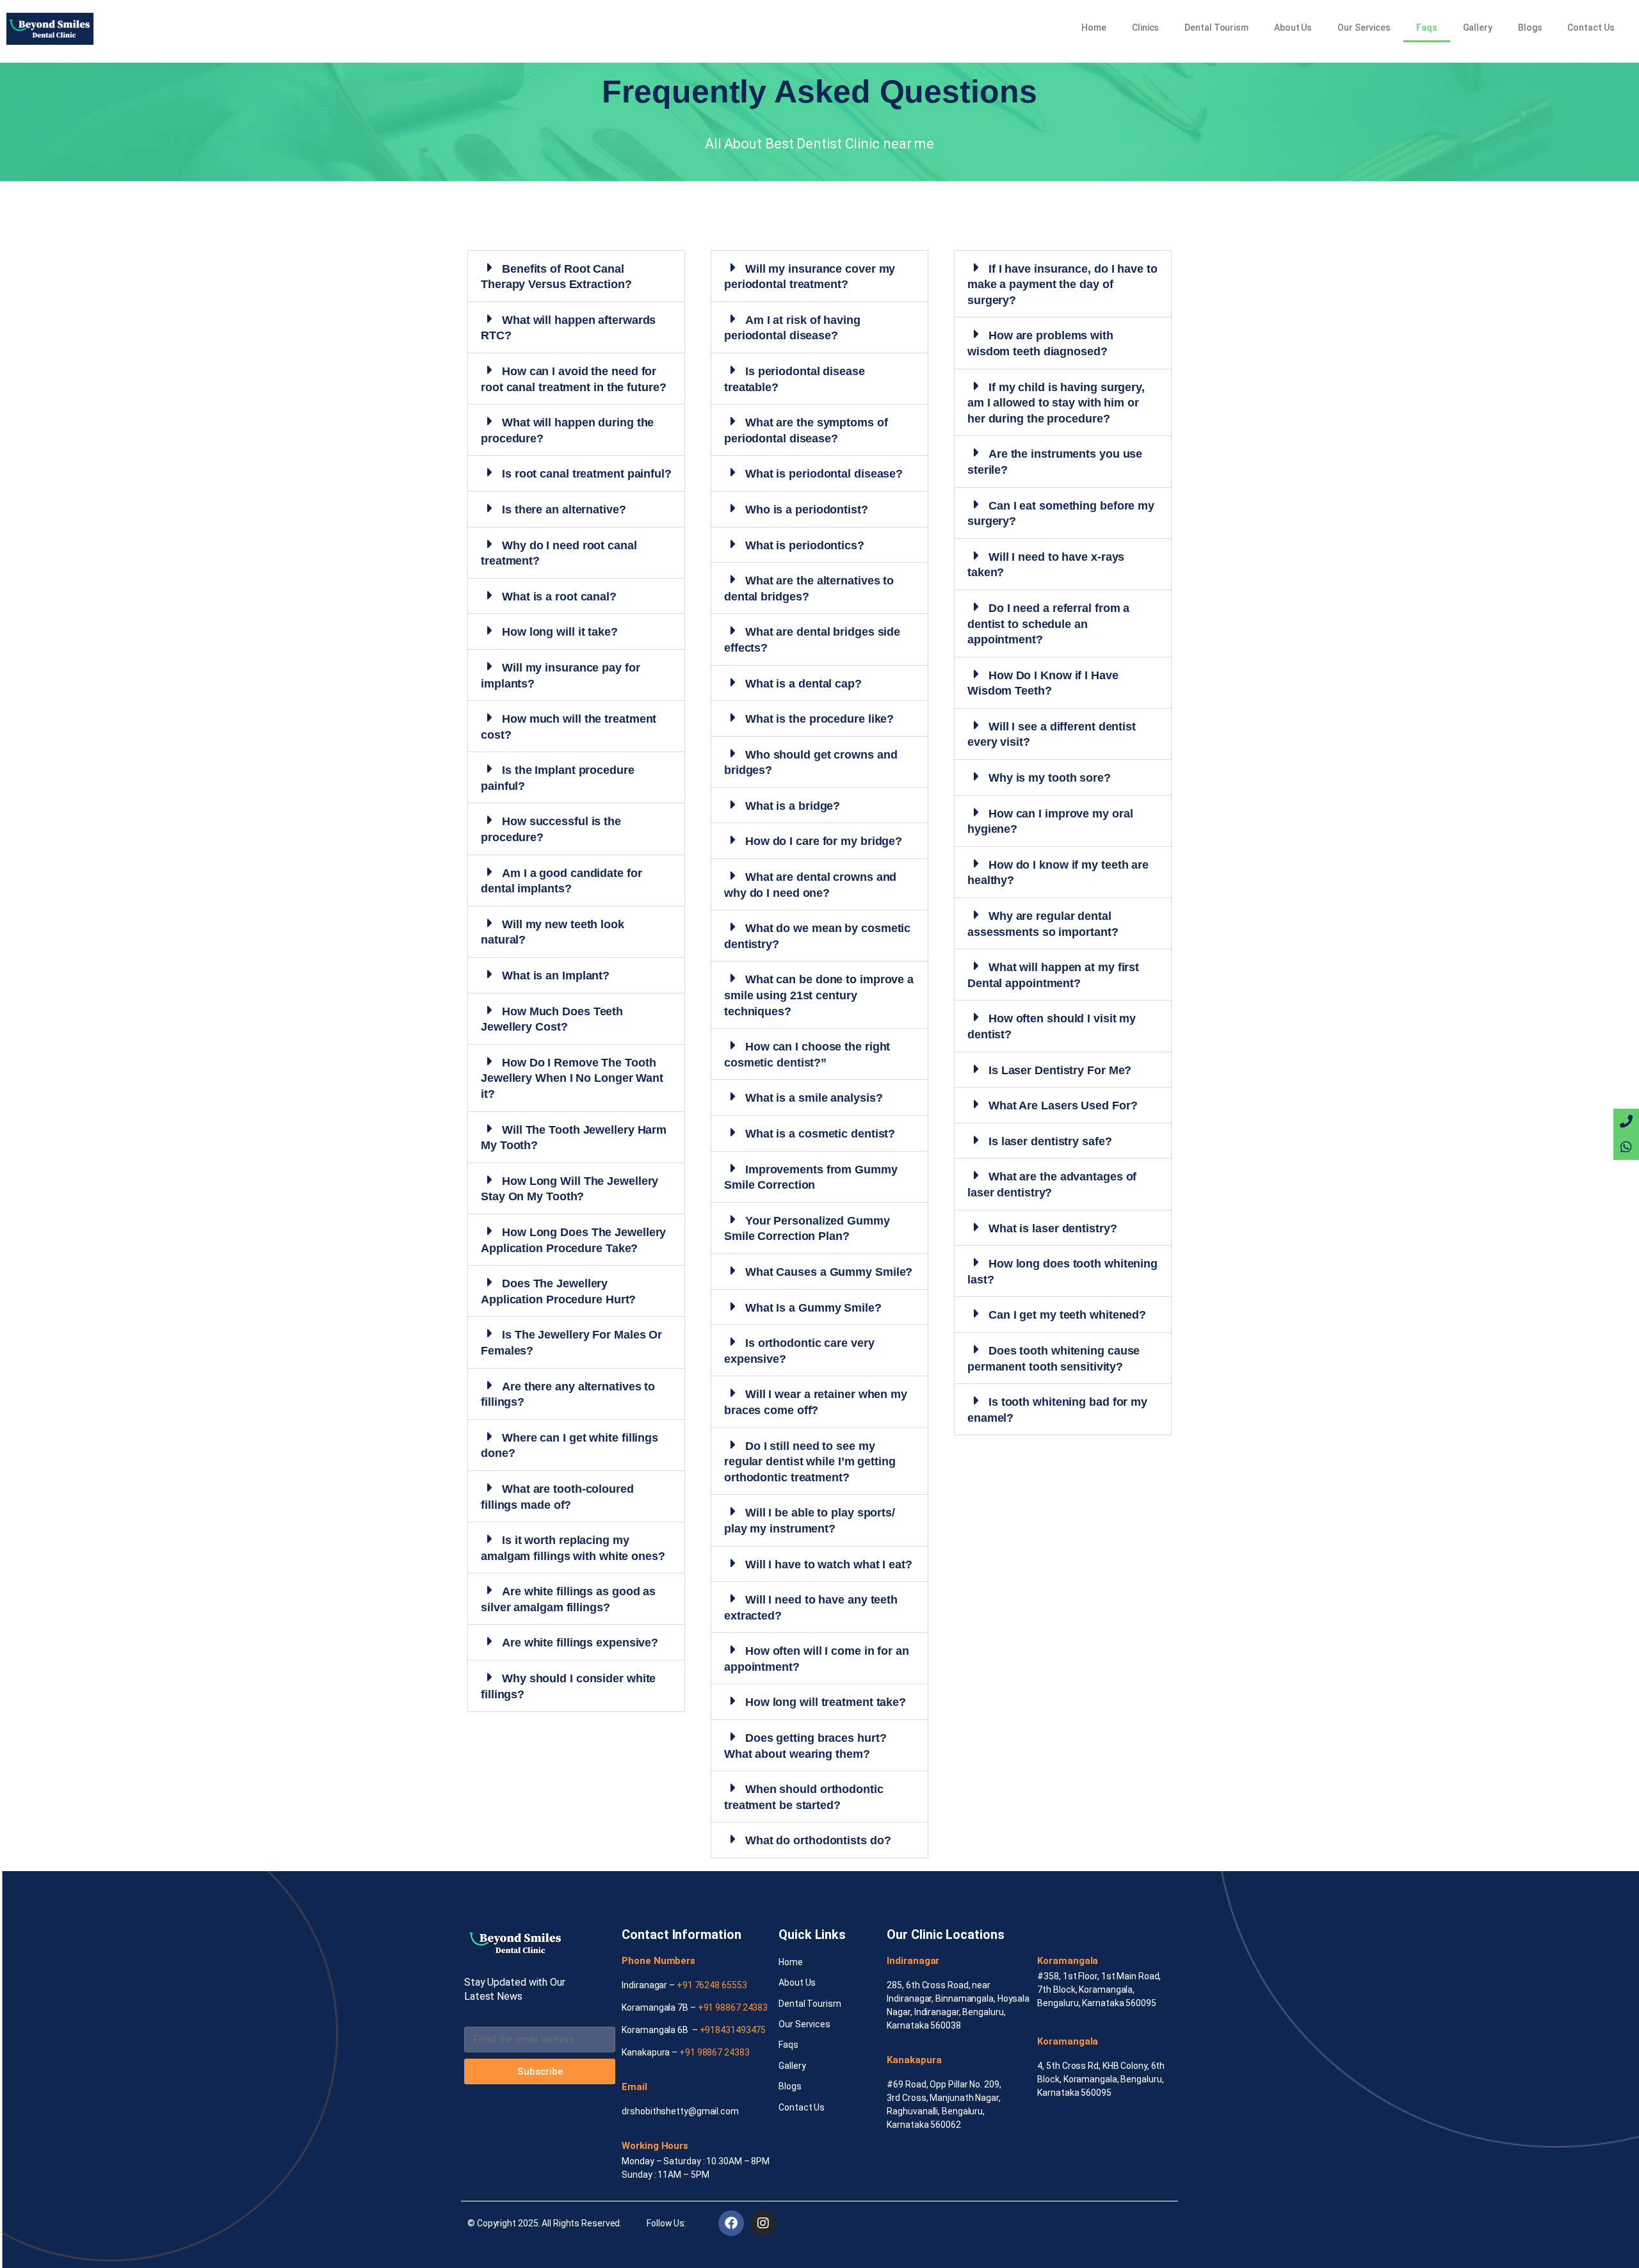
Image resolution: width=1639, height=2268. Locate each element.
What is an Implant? (556, 976)
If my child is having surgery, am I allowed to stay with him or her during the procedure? (1056, 403)
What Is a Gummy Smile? (813, 1308)
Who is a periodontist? (807, 510)
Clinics (1145, 28)
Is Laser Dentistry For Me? (1060, 1070)
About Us (1293, 28)
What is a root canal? (559, 597)
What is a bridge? (793, 806)
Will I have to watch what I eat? (829, 1564)
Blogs (1530, 28)
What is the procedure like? (819, 719)
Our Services (1364, 28)
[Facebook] (731, 2223)
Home (1094, 28)
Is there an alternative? (564, 510)
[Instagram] (763, 2223)
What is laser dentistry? (1053, 1228)
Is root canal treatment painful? (587, 474)
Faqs (1427, 28)
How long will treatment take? (826, 1702)
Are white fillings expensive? (580, 1643)
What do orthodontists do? (818, 1840)
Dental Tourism (1216, 28)
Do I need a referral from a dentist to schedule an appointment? (1048, 624)
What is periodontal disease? (824, 474)
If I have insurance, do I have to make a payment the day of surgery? (1062, 285)
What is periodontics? (805, 545)
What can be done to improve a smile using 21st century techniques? (819, 995)
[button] (576, 276)
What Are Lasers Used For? (1063, 1106)
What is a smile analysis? (814, 1098)
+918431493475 (733, 2030)
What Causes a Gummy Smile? (829, 1272)
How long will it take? (560, 632)
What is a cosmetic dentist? (820, 1134)
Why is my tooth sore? (1050, 778)
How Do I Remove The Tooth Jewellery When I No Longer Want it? (572, 1078)
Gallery (1478, 28)
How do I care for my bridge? (824, 841)
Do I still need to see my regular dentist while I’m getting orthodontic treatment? (810, 1462)
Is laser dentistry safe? (1050, 1141)
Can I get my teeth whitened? (1067, 1315)
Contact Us (1591, 28)
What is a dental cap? (803, 684)
